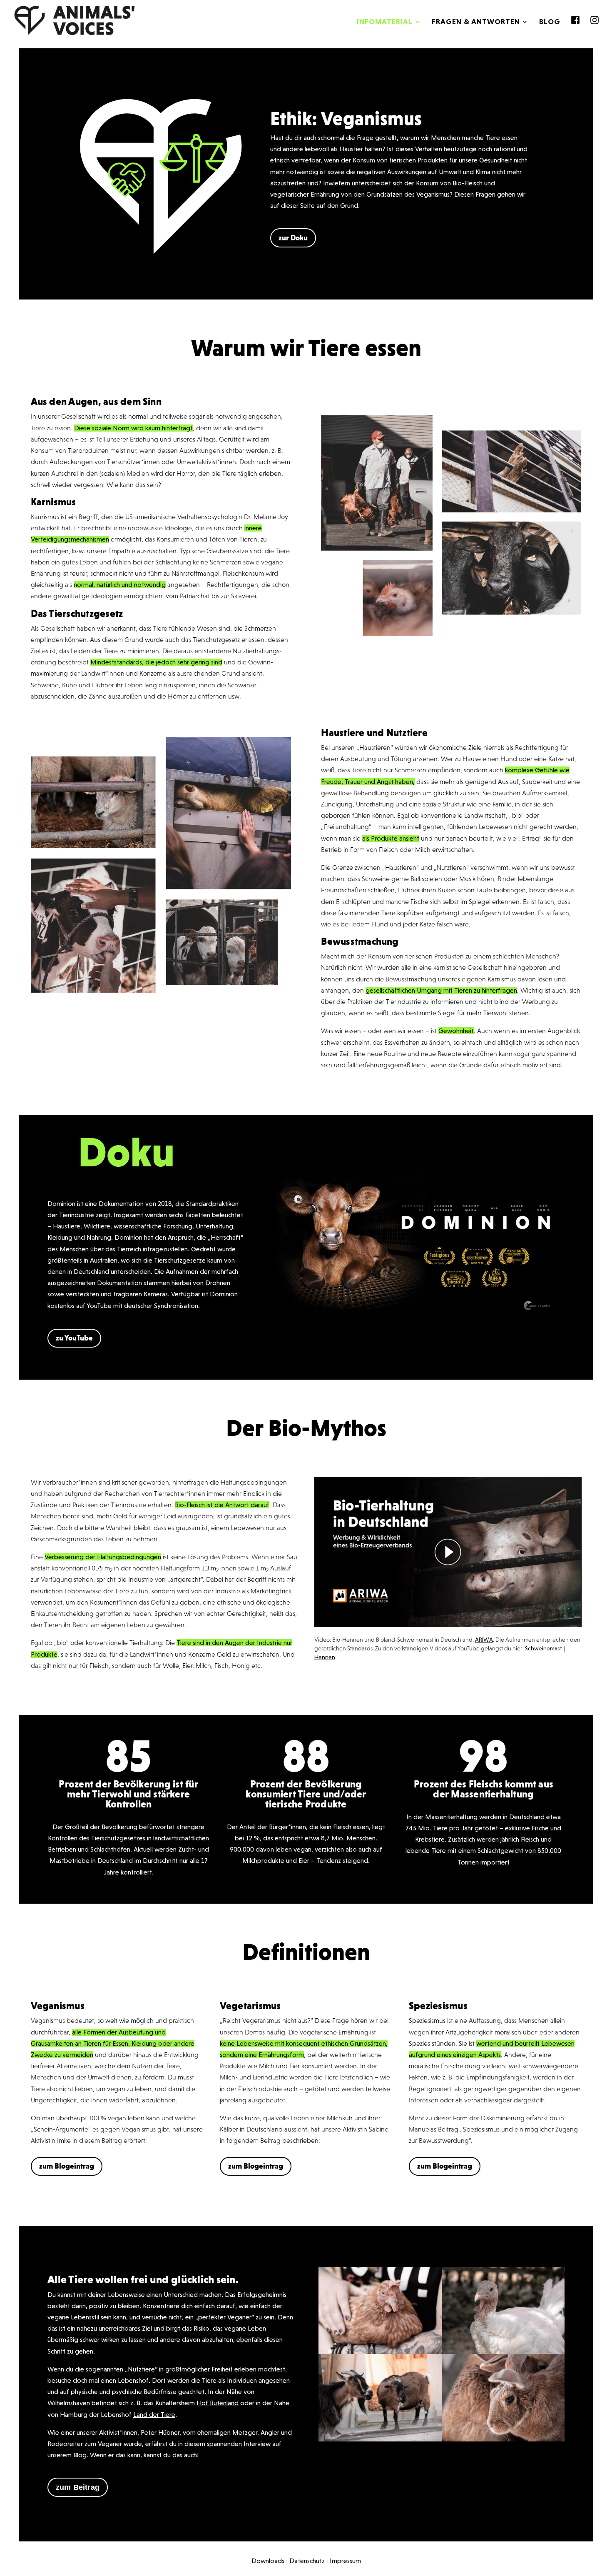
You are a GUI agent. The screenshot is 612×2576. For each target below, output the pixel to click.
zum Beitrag (78, 2487)
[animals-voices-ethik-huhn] (380, 2352)
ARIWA (484, 1640)
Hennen (325, 1657)
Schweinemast (544, 1648)
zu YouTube (74, 1338)
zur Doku (293, 238)
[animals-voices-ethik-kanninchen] (503, 2439)
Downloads (268, 2561)
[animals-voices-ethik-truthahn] (503, 2352)
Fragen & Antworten (476, 22)
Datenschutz (307, 2561)
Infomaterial (385, 22)
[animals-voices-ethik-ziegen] (380, 2439)
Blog (550, 22)
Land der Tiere (154, 2415)
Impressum (345, 2561)
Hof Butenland (218, 2403)
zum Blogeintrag (67, 2166)
